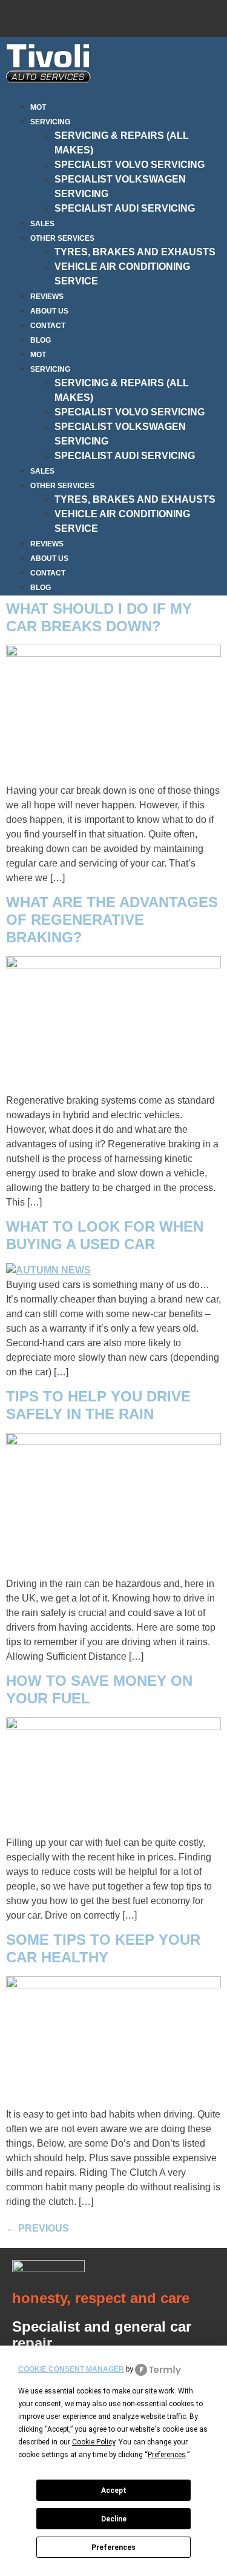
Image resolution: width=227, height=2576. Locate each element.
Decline (114, 2519)
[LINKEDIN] (139, 16)
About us (49, 311)
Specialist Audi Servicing (125, 208)
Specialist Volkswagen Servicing (120, 186)
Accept (114, 2490)
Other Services (62, 238)
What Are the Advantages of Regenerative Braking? (112, 920)
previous (38, 2228)
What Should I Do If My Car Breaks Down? (99, 617)
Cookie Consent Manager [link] (71, 2369)
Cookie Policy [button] (94, 2442)
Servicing (50, 122)
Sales (42, 224)
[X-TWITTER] (175, 16)
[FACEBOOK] (68, 16)
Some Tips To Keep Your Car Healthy (103, 1948)
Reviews (47, 297)
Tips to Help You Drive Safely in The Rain (98, 1405)
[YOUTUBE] (211, 16)
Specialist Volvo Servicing (130, 165)
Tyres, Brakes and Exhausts (135, 252)
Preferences (113, 2547)
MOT (38, 107)
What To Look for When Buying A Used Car (105, 1235)
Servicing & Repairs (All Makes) (122, 143)
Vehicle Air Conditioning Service (122, 274)
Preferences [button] (167, 2455)
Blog (41, 340)
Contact (48, 326)
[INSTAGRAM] (104, 16)
